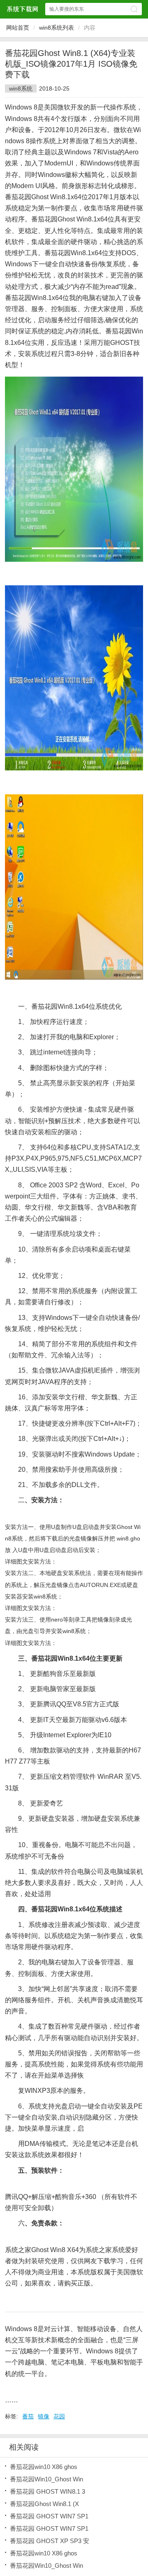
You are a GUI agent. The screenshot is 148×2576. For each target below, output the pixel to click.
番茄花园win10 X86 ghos (44, 2467)
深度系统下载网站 (22, 9)
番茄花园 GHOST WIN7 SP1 (49, 2516)
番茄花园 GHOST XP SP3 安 (50, 2541)
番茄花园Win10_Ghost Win (46, 2479)
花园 (59, 2416)
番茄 (28, 2416)
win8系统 (21, 88)
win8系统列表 (57, 28)
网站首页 (18, 28)
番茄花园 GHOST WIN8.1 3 (47, 2491)
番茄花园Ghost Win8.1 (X (44, 2504)
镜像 (44, 2416)
